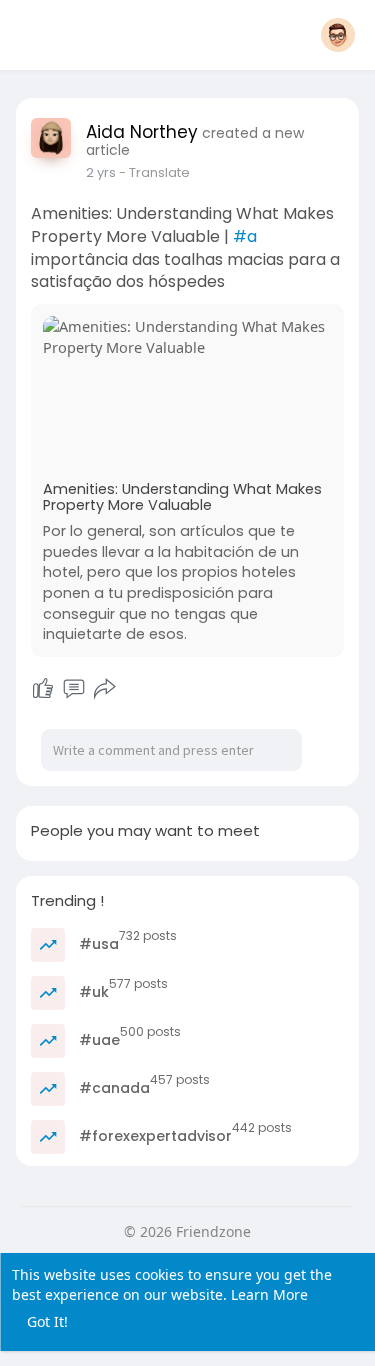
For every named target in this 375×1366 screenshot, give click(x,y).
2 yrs (101, 172)
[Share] (105, 689)
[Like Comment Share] (74, 689)
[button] (338, 35)
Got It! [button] (47, 1321)
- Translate (154, 172)
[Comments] (74, 689)
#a (245, 236)
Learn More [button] (269, 1294)
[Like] (43, 689)
